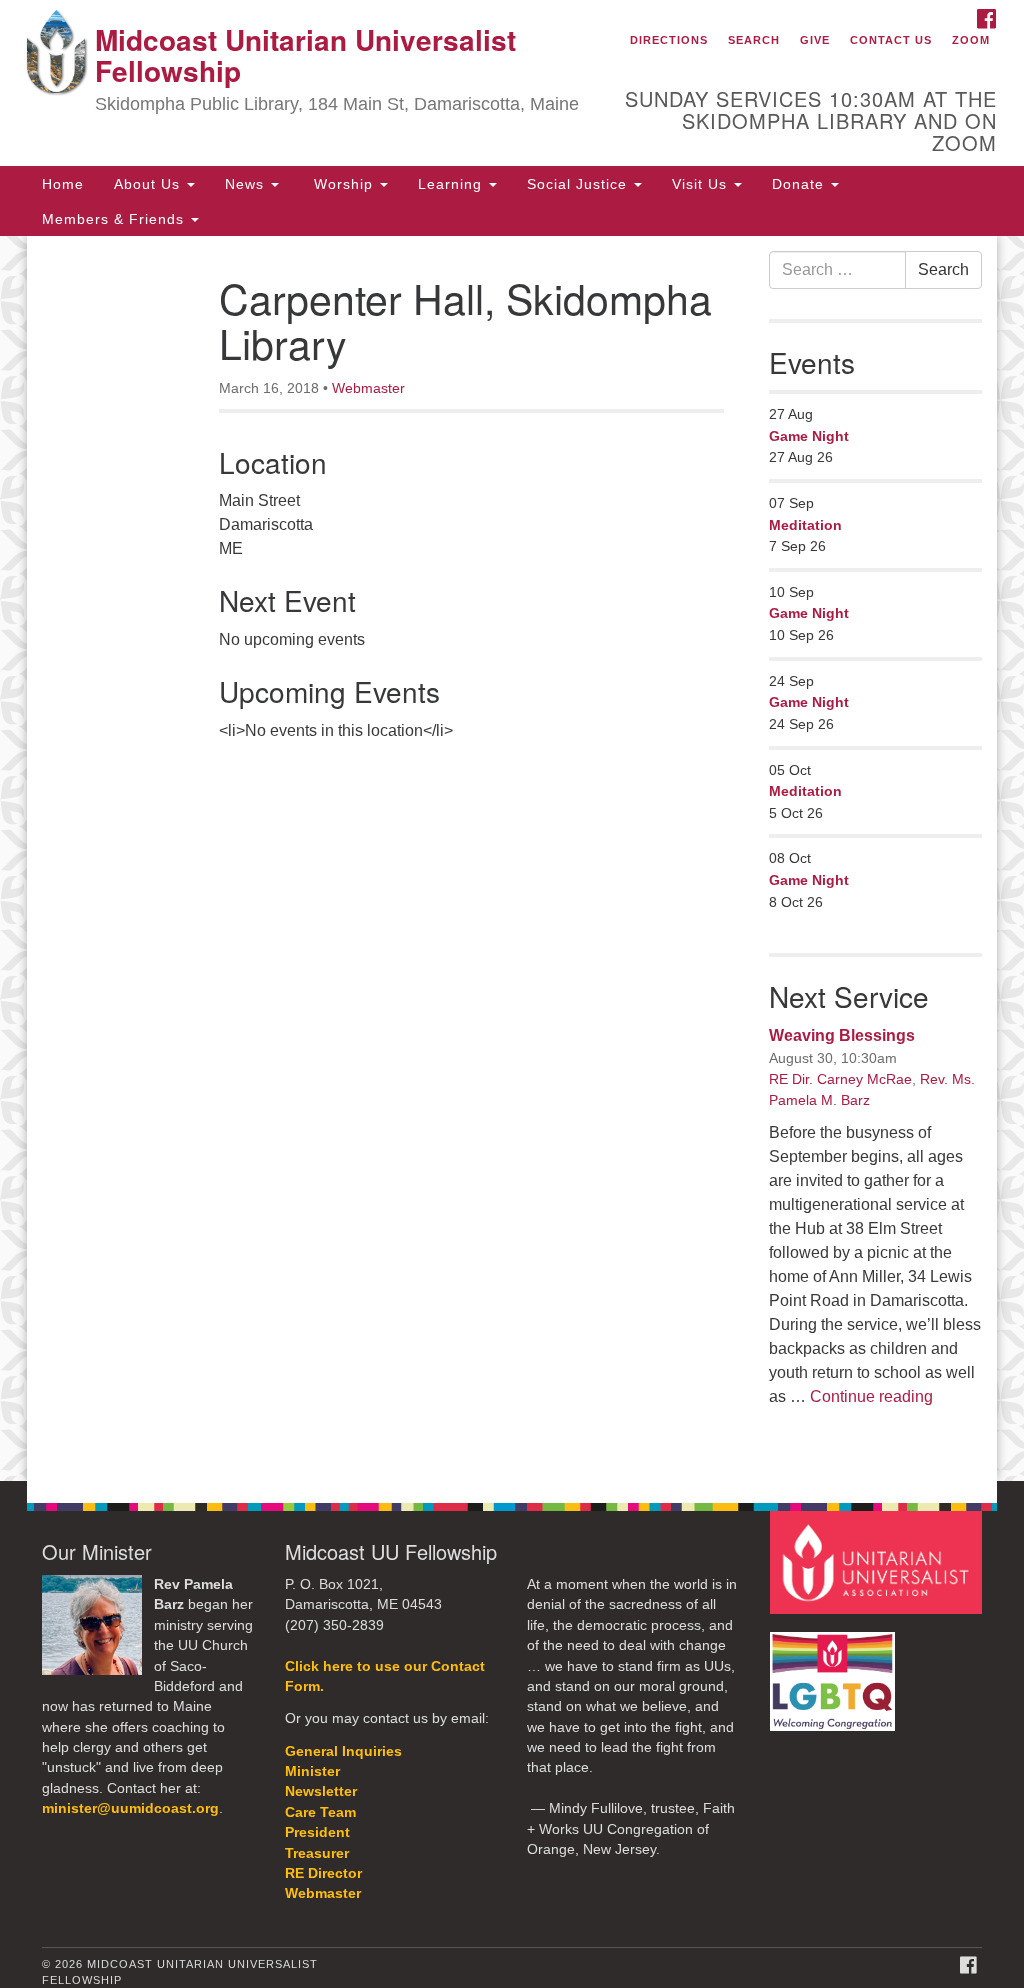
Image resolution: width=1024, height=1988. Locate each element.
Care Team (320, 1812)
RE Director (323, 1873)
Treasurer (317, 1853)
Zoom (971, 40)
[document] (512, 858)
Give (815, 40)
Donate (800, 184)
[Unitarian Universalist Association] (878, 1561)
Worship (343, 184)
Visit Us (702, 184)
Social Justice (579, 184)
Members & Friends (115, 219)
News (247, 184)
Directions (669, 40)
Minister (312, 1771)
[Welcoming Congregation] (835, 1671)
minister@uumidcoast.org (130, 1808)
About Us (149, 184)
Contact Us (891, 40)
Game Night (809, 436)
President (317, 1832)
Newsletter (321, 1791)
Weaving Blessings (842, 1035)
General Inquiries (343, 1751)
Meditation (805, 525)
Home (63, 184)
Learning (452, 184)
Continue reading (871, 1396)
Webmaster (368, 388)
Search (754, 40)
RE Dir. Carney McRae (840, 1079)
